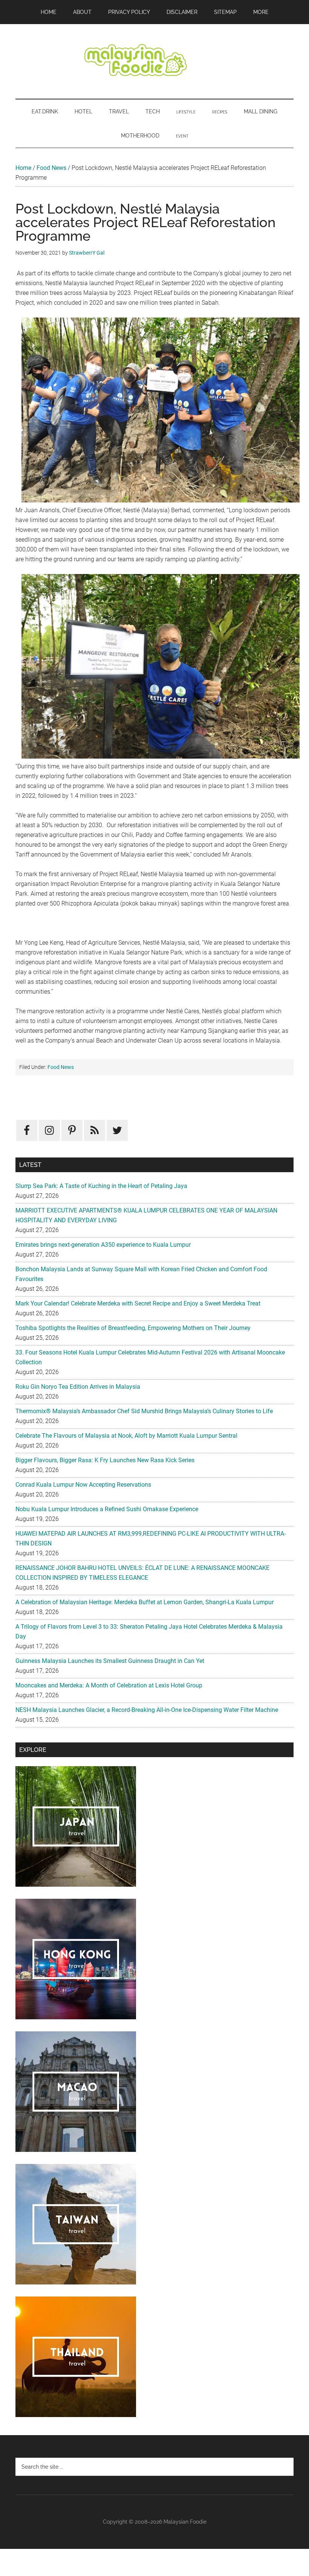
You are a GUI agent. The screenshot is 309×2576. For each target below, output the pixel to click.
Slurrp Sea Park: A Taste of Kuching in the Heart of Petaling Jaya (101, 1186)
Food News (51, 168)
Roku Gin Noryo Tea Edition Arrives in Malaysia (78, 1387)
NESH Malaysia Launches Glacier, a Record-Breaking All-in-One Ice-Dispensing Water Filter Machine (147, 1710)
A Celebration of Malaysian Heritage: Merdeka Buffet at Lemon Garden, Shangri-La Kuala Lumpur (145, 1602)
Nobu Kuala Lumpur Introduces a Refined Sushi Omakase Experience (107, 1509)
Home (23, 168)
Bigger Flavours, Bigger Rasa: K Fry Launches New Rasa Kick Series (105, 1460)
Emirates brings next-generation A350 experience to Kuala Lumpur (103, 1245)
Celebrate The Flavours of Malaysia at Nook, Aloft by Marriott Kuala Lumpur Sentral (126, 1436)
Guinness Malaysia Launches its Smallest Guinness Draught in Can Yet (110, 1661)
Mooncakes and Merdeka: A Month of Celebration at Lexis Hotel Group (109, 1685)
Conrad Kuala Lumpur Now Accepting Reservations (83, 1485)
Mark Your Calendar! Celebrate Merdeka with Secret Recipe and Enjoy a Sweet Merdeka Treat (138, 1303)
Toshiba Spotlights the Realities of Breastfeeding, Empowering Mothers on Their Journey (133, 1328)
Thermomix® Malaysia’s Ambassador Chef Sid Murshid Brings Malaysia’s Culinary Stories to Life (144, 1411)
